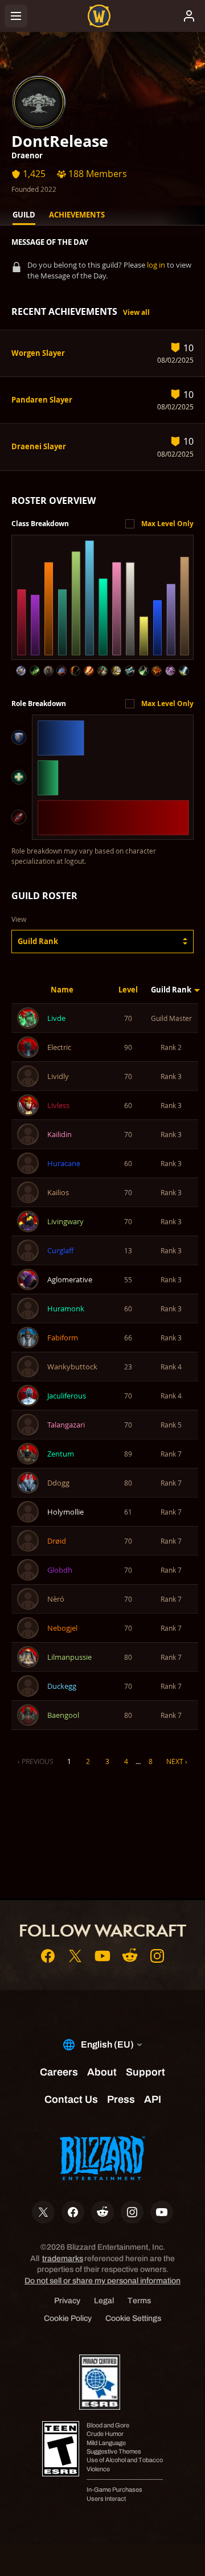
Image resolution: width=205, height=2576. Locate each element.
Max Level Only (167, 524)
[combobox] (102, 942)
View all (136, 312)
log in (156, 265)
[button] (102, 942)
